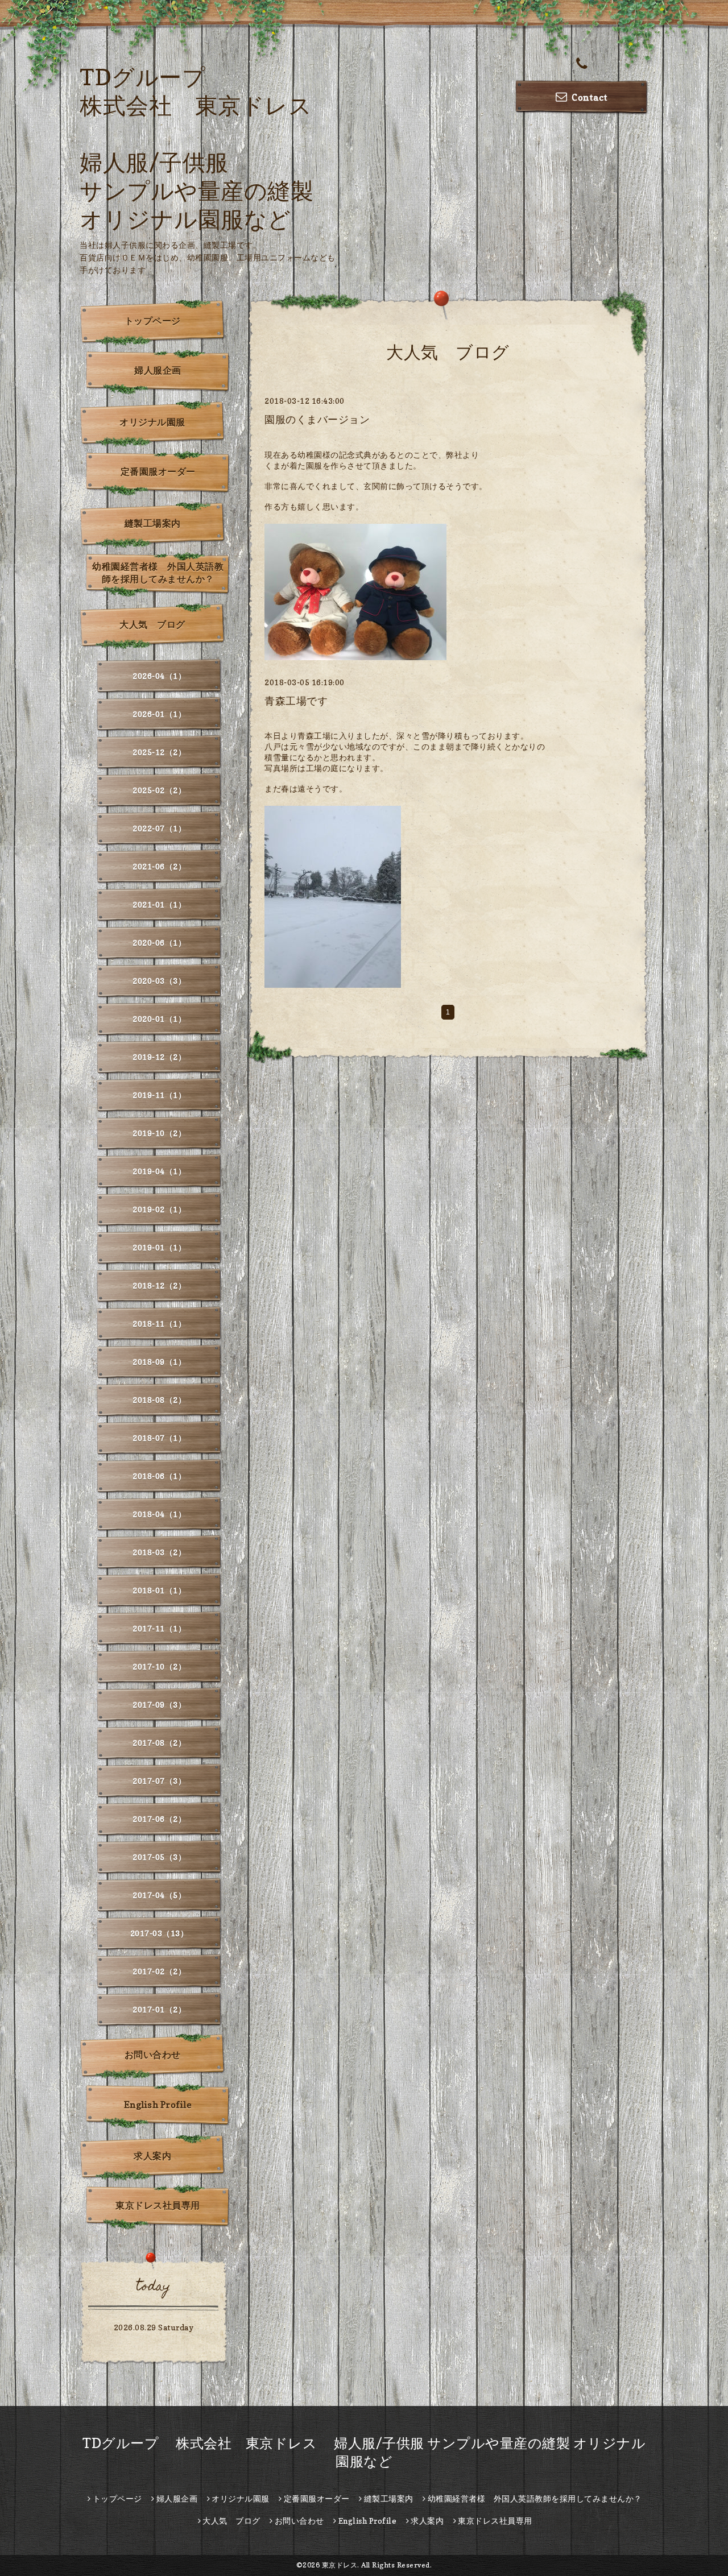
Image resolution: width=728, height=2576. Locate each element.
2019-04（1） (159, 1171)
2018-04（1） (159, 1514)
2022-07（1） (159, 828)
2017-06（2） (159, 1819)
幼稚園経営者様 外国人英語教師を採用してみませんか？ (158, 573)
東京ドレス (340, 2565)
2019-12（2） (159, 1057)
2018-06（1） (159, 1476)
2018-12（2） (159, 1285)
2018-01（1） (159, 1590)
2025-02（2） (159, 790)
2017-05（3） (159, 1857)
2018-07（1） (159, 1438)
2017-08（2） (159, 1743)
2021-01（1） (159, 904)
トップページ (153, 321)
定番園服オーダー (158, 471)
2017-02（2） (159, 1971)
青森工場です (296, 701)
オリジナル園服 (152, 422)
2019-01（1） (159, 1247)
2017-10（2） (159, 1666)
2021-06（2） (159, 866)
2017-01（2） (159, 2009)
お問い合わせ (153, 2055)
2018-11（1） (159, 1324)
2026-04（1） (159, 676)
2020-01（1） (159, 1019)
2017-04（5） (159, 1895)
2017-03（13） (160, 1933)
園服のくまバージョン (317, 419)
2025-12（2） (159, 752)
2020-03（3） (159, 981)
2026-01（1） (159, 714)
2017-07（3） (159, 1781)
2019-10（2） (159, 1133)
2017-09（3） (159, 1705)
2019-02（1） (159, 1209)
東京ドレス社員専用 (158, 2205)
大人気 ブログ (152, 624)
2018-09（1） (159, 1362)
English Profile (158, 2105)
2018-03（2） (159, 1552)
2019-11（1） (159, 1095)
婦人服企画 (158, 370)
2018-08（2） (159, 1400)
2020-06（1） (159, 943)
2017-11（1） (159, 1628)
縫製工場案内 (153, 523)
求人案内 (152, 2156)
